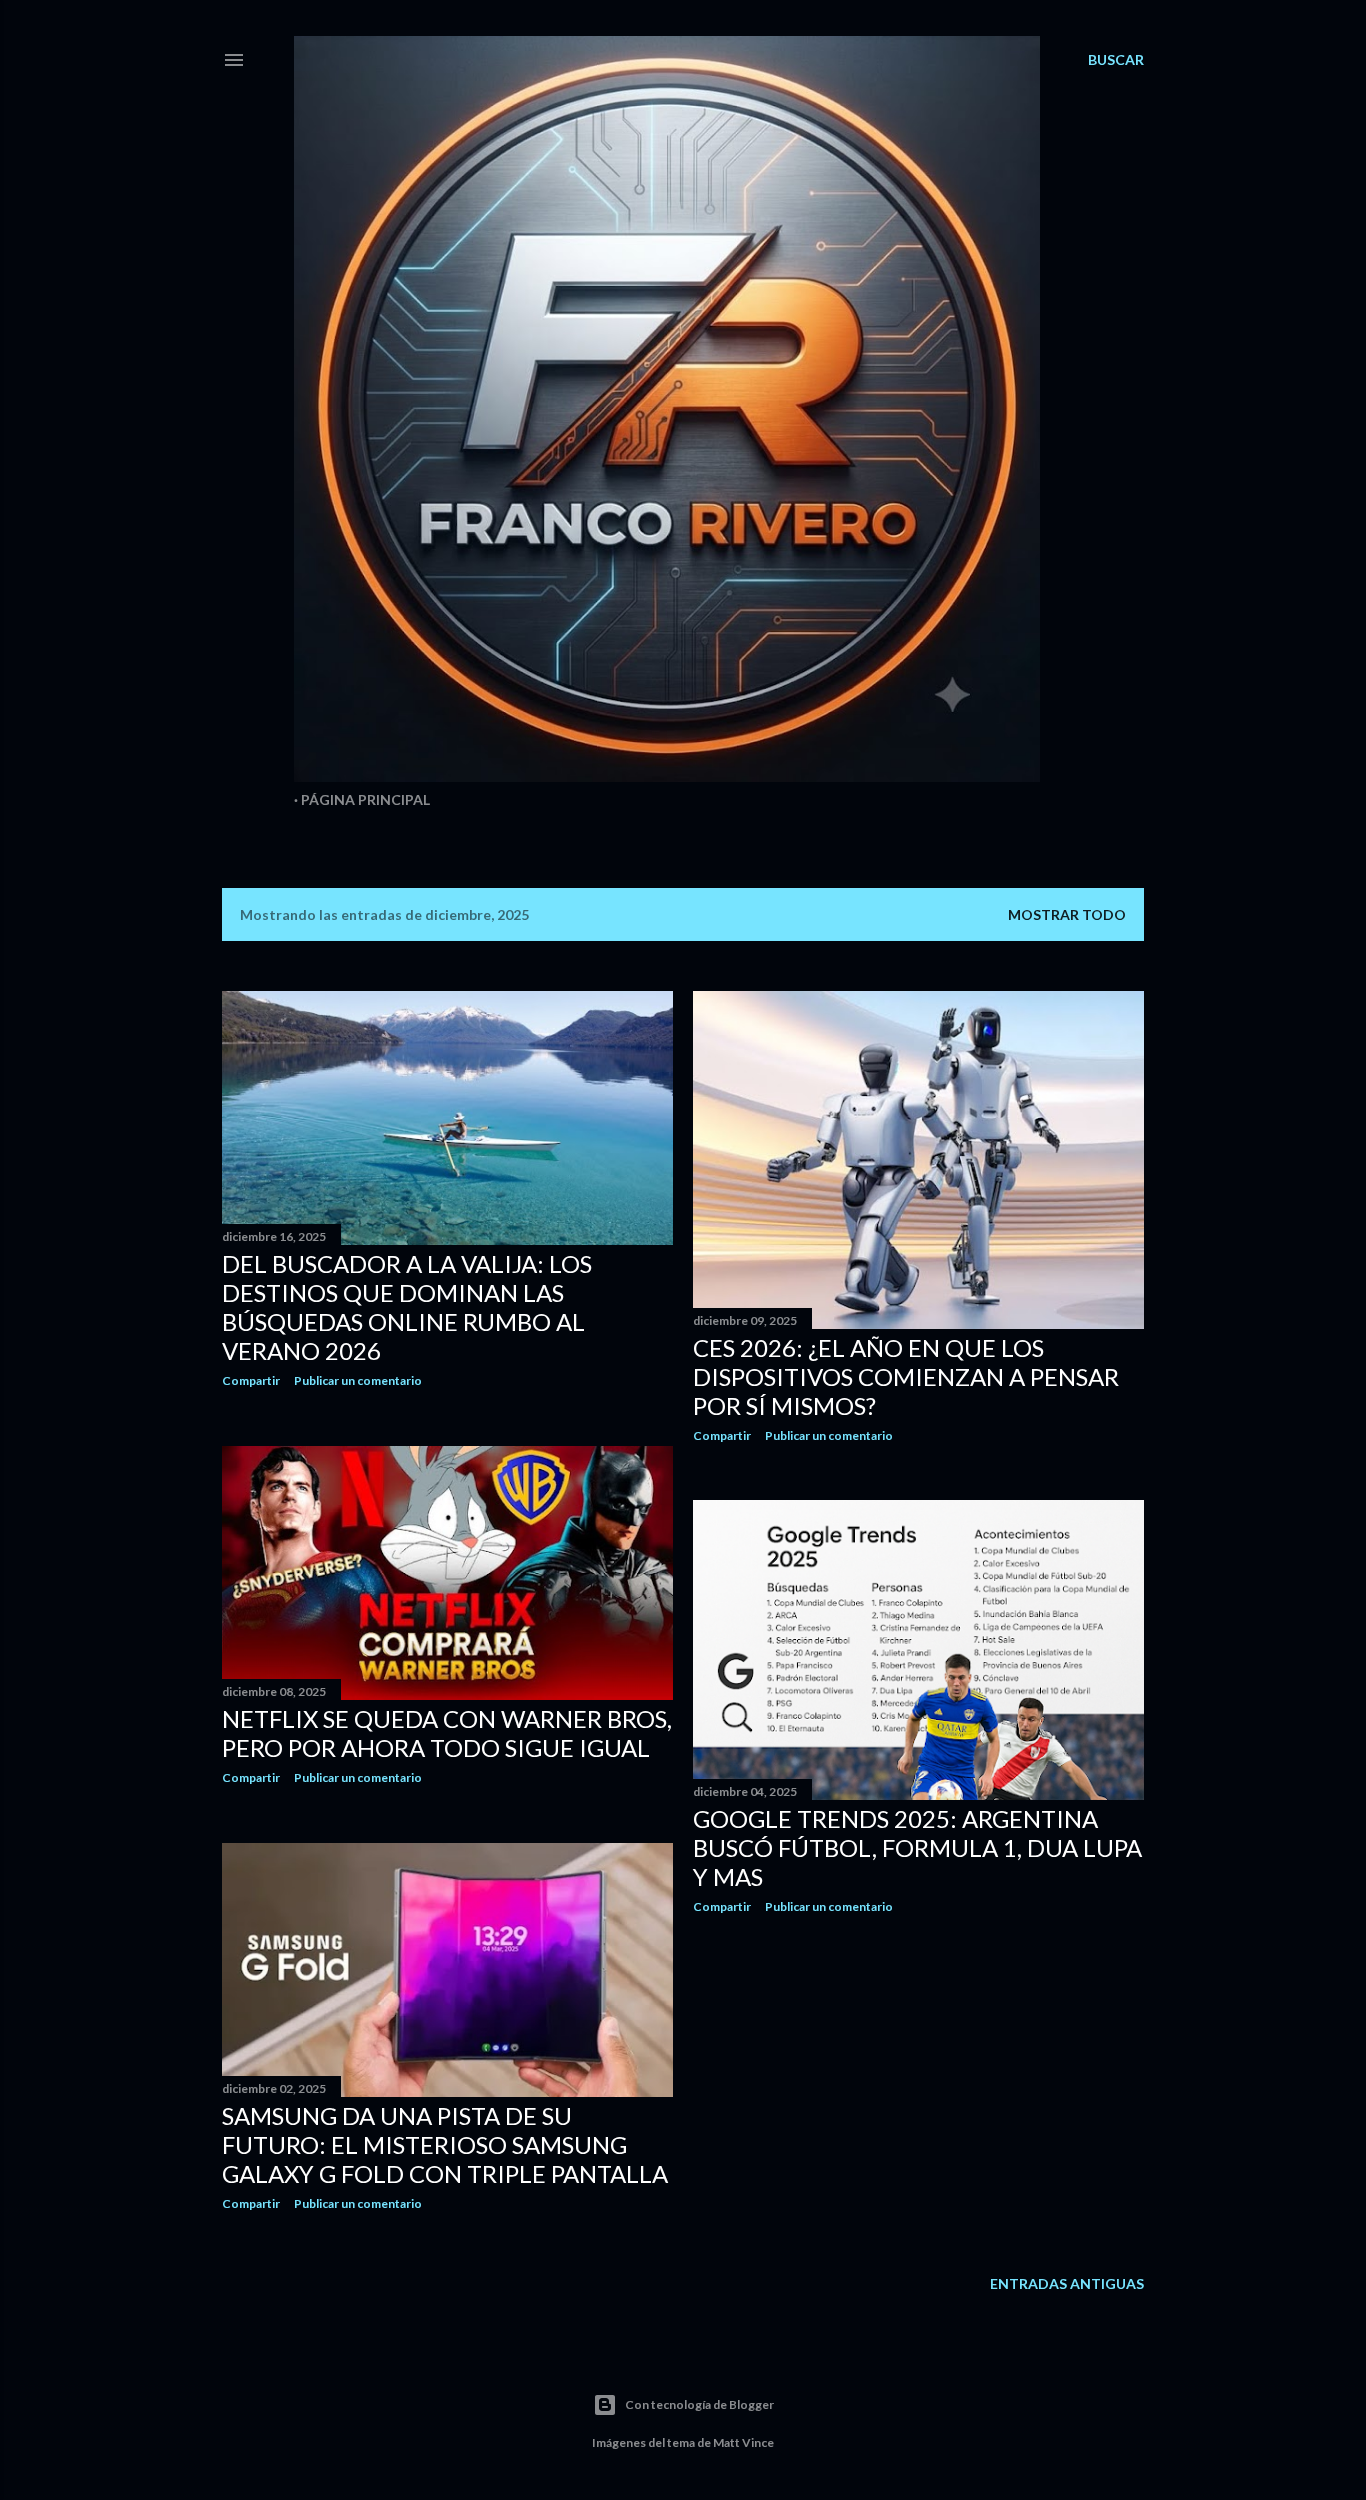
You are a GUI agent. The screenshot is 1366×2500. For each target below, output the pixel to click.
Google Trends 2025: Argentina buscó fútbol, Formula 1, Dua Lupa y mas (917, 1847)
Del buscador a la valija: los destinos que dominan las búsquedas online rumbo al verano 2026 (407, 1307)
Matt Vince (743, 2442)
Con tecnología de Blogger (699, 2404)
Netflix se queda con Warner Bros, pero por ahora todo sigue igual (447, 1733)
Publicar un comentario (358, 1380)
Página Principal (365, 799)
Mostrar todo (1067, 914)
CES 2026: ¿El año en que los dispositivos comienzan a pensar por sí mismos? (906, 1376)
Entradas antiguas (1067, 2283)
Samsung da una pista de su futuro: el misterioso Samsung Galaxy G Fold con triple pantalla (445, 2144)
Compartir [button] (251, 1380)
